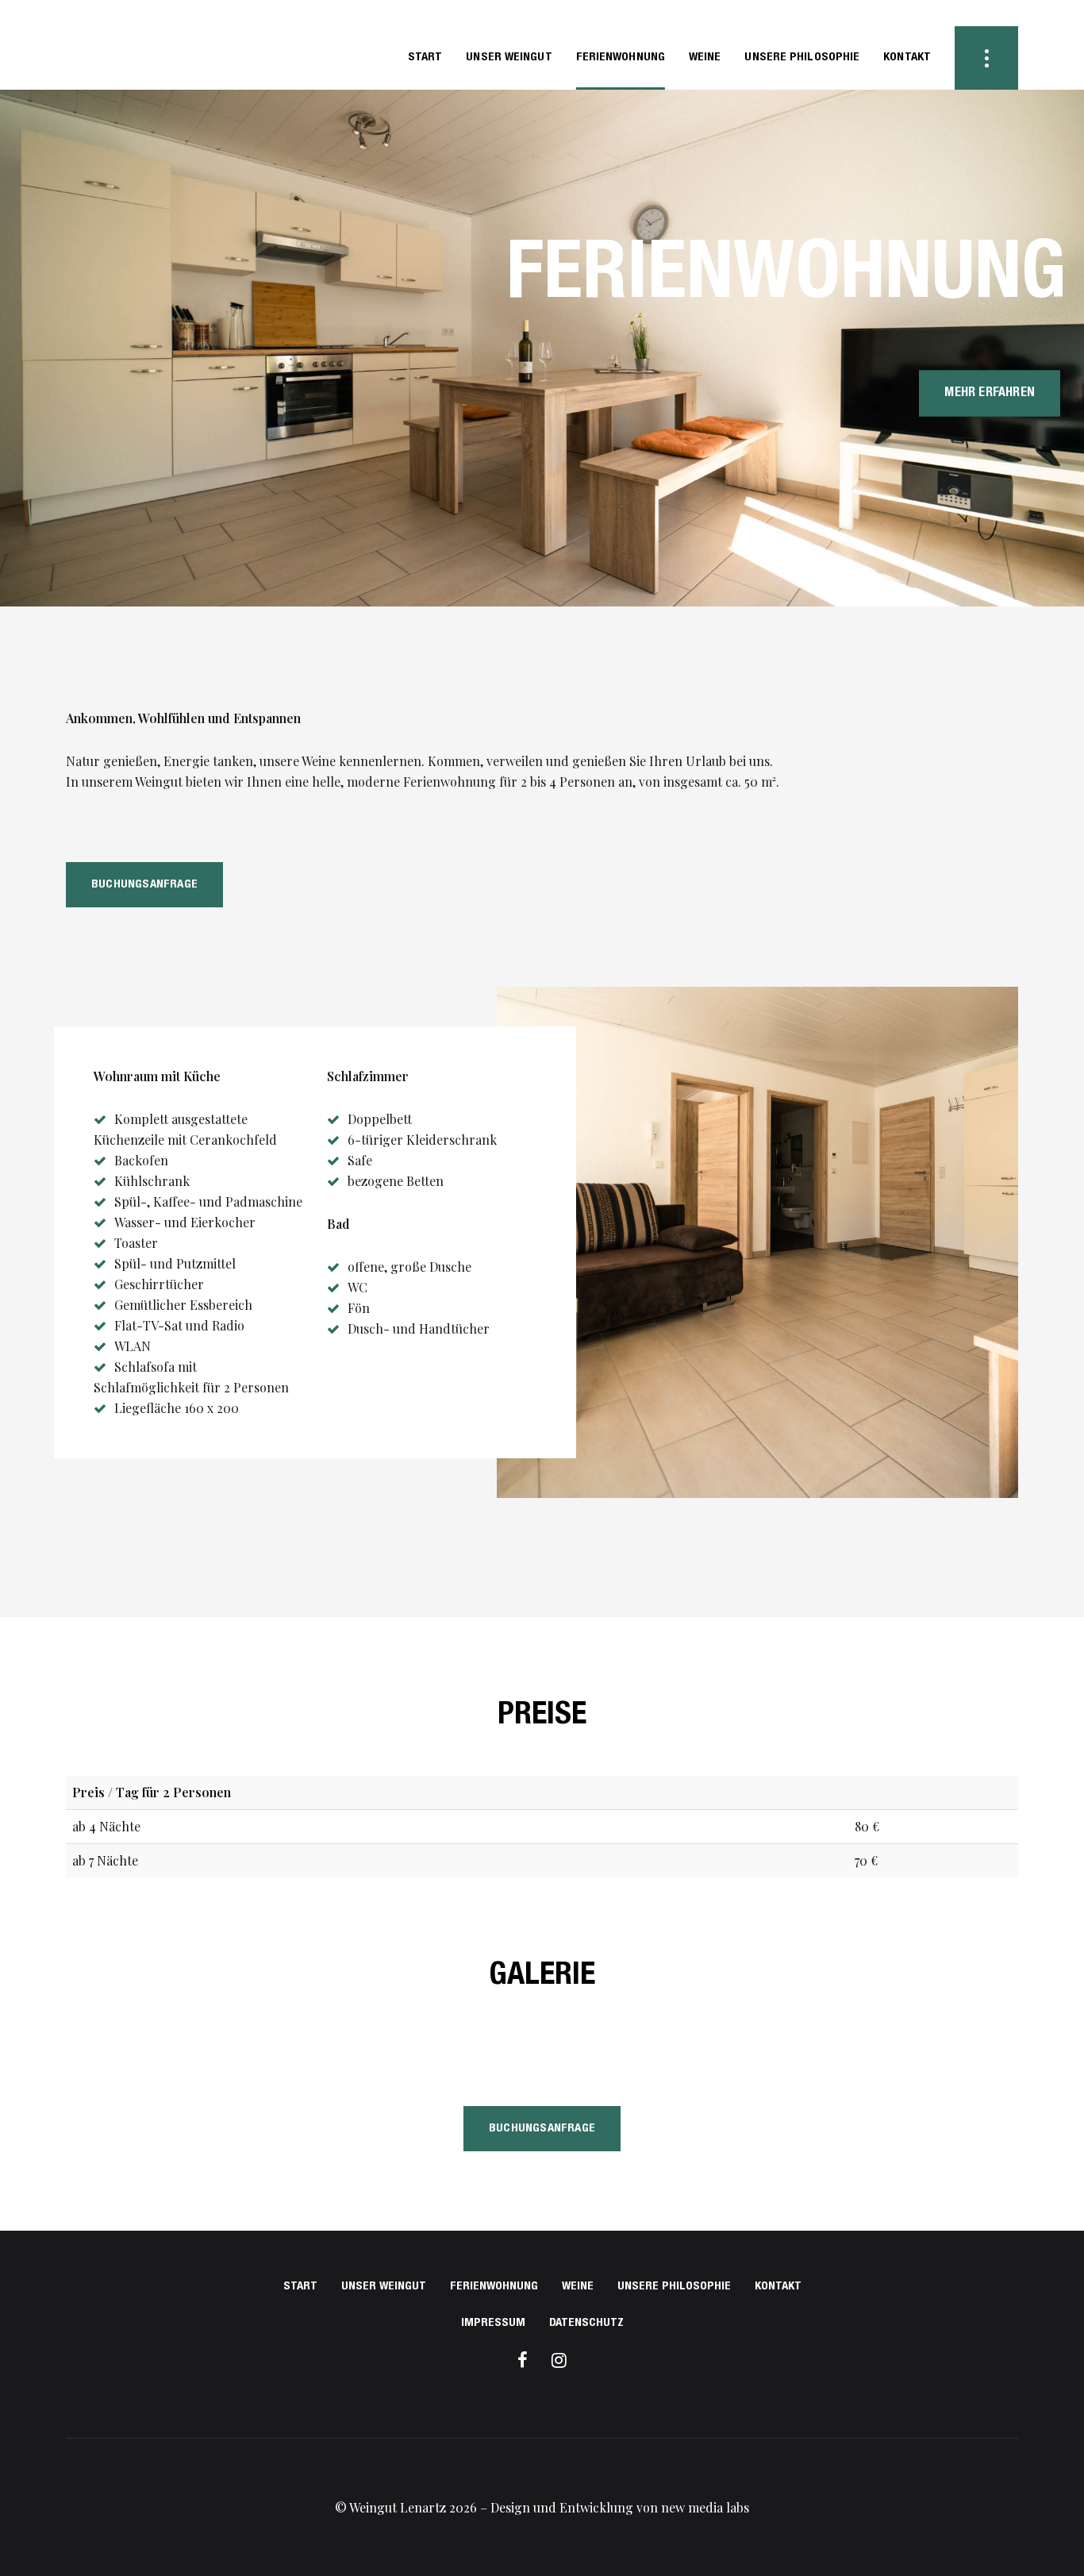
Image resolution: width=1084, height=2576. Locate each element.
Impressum (493, 2323)
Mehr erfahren (990, 393)
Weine (578, 2287)
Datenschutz (586, 2323)
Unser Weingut (384, 2287)
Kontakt (778, 2287)
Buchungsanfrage (144, 885)
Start (300, 2287)
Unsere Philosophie (674, 2287)
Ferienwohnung (494, 2287)
